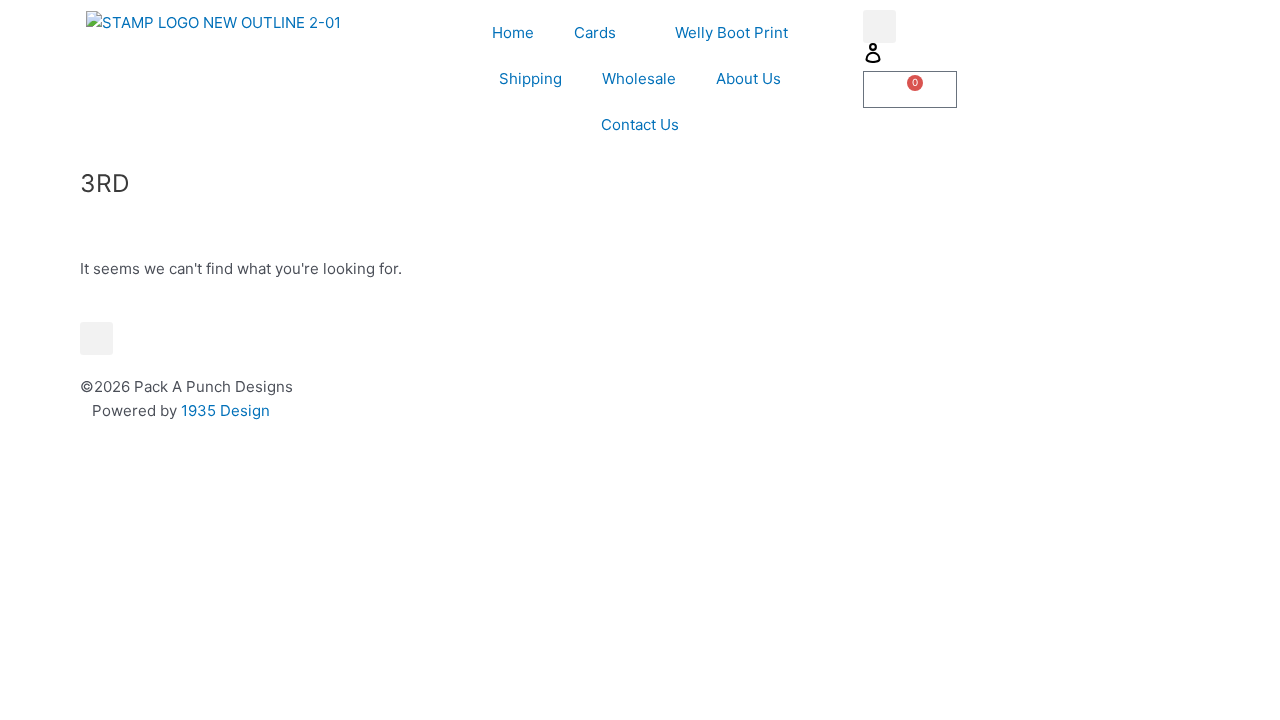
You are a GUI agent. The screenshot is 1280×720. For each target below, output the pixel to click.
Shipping (530, 78)
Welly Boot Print (731, 32)
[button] (879, 26)
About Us (748, 78)
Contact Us (640, 124)
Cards (595, 32)
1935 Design (225, 410)
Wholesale (639, 78)
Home (513, 32)
